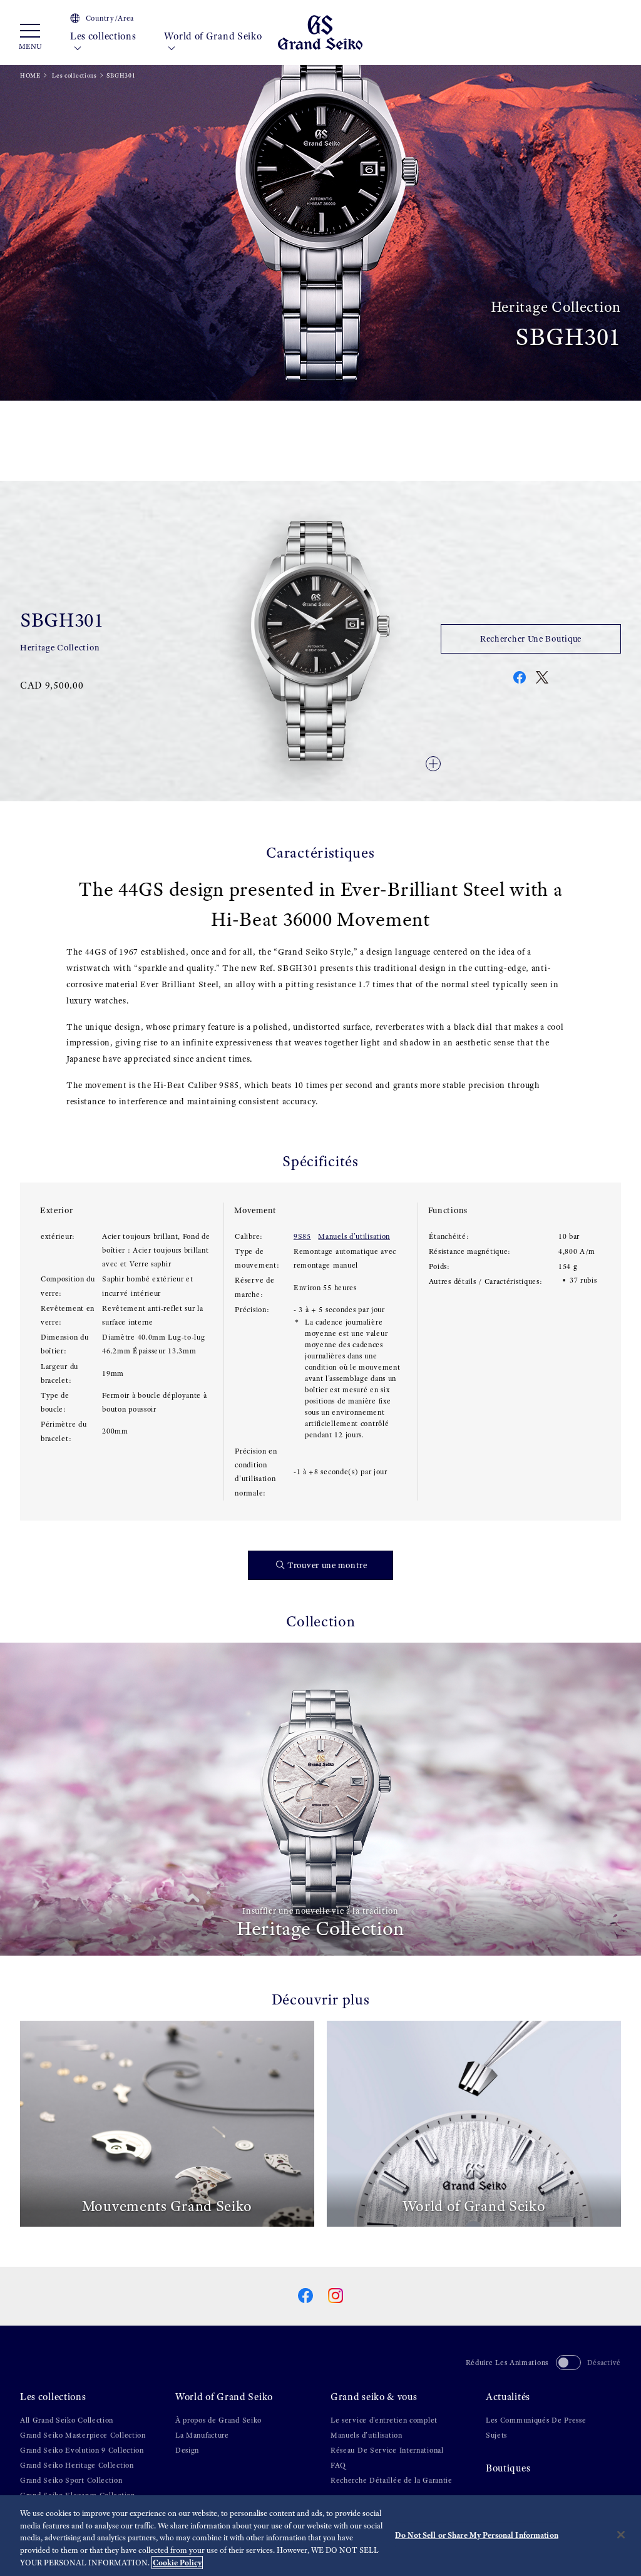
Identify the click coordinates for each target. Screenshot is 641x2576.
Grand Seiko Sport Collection (71, 2480)
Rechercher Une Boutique (531, 639)
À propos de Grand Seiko (218, 2420)
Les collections (103, 36)
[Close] (621, 2535)
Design (187, 2450)
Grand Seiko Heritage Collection (77, 2465)
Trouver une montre (327, 1565)
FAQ (338, 2465)
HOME (30, 75)
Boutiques (508, 2468)
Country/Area (110, 18)
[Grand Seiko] (320, 32)
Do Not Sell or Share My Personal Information (477, 2534)
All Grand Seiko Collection (67, 2420)
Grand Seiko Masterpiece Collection (83, 2435)
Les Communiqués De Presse (536, 2420)
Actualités (508, 2397)
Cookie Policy (177, 2563)
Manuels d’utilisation (354, 1236)
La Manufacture (202, 2435)
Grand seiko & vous (374, 2397)
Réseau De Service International (387, 2450)
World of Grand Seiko (213, 36)
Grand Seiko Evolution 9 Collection (82, 2450)
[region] (320, 2536)
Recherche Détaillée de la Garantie (392, 2480)
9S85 (302, 1236)
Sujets (496, 2435)
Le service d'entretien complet (384, 2420)
